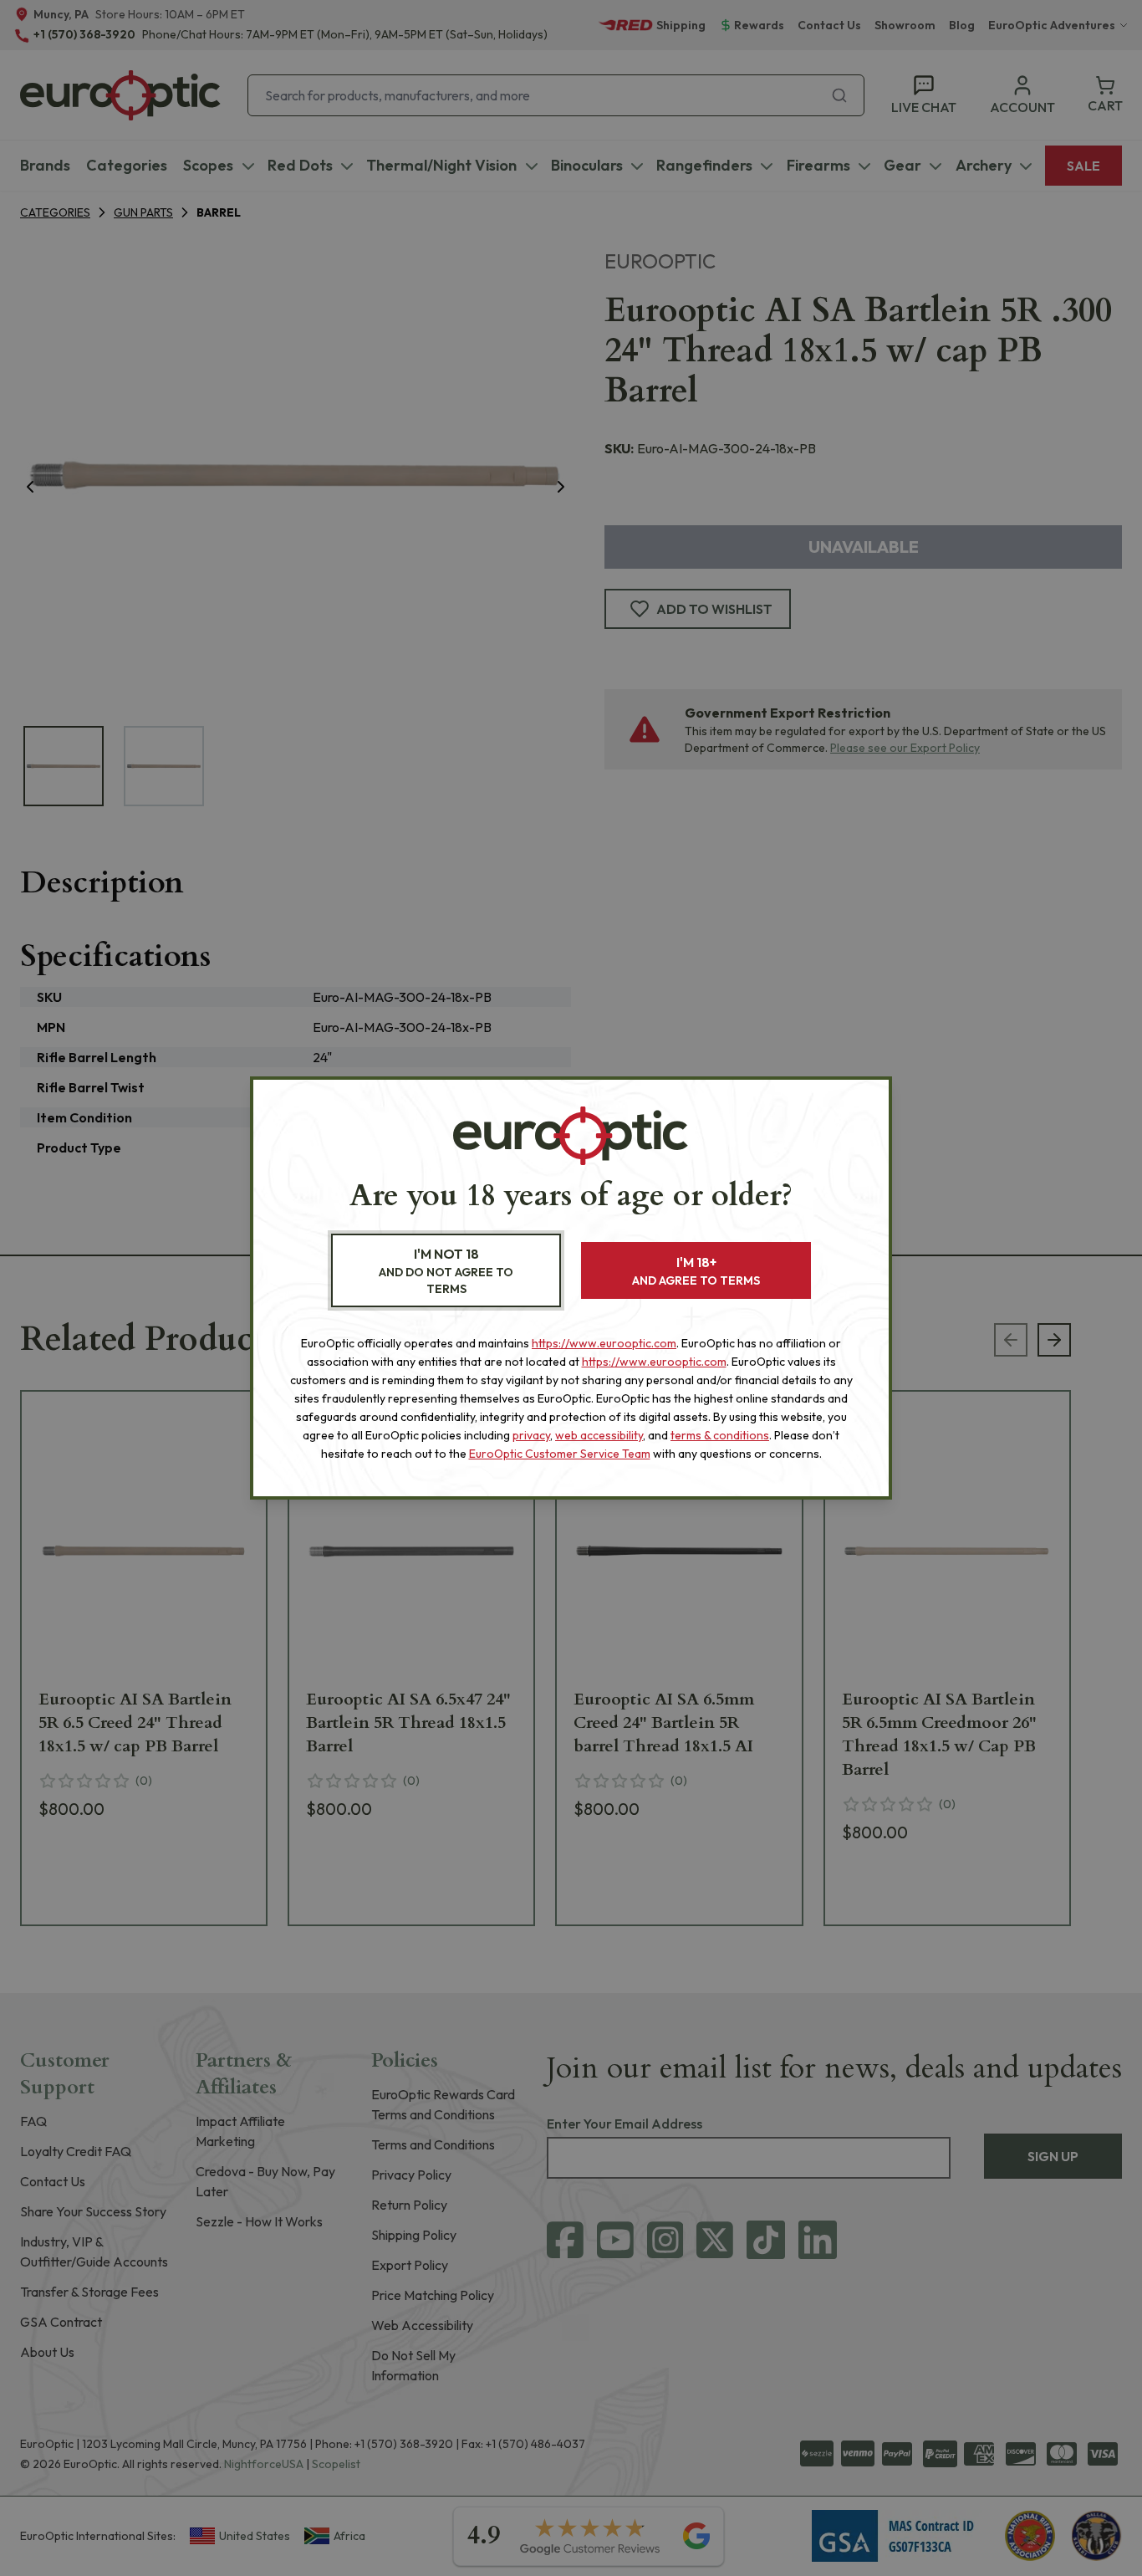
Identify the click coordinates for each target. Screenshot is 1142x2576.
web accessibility (599, 1435)
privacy (531, 1435)
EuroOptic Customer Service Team (560, 1454)
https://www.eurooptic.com (604, 1343)
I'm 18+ (696, 1271)
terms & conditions (720, 1435)
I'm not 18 (446, 1271)
